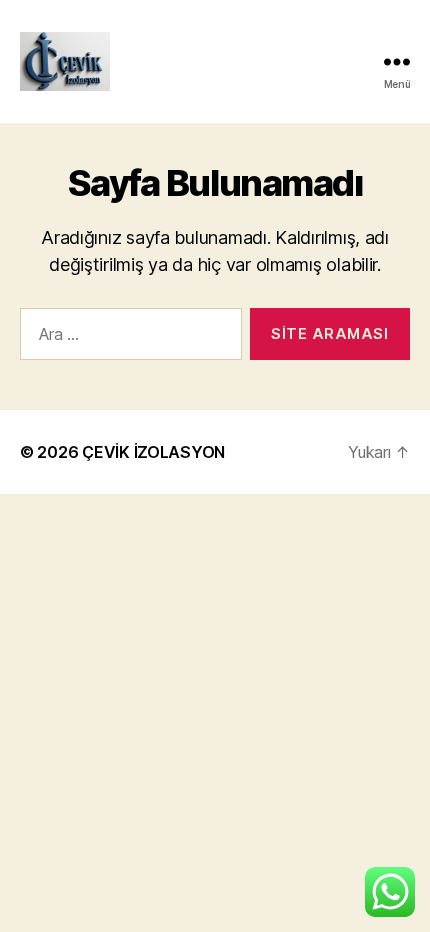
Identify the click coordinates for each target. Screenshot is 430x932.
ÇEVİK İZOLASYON (153, 452)
